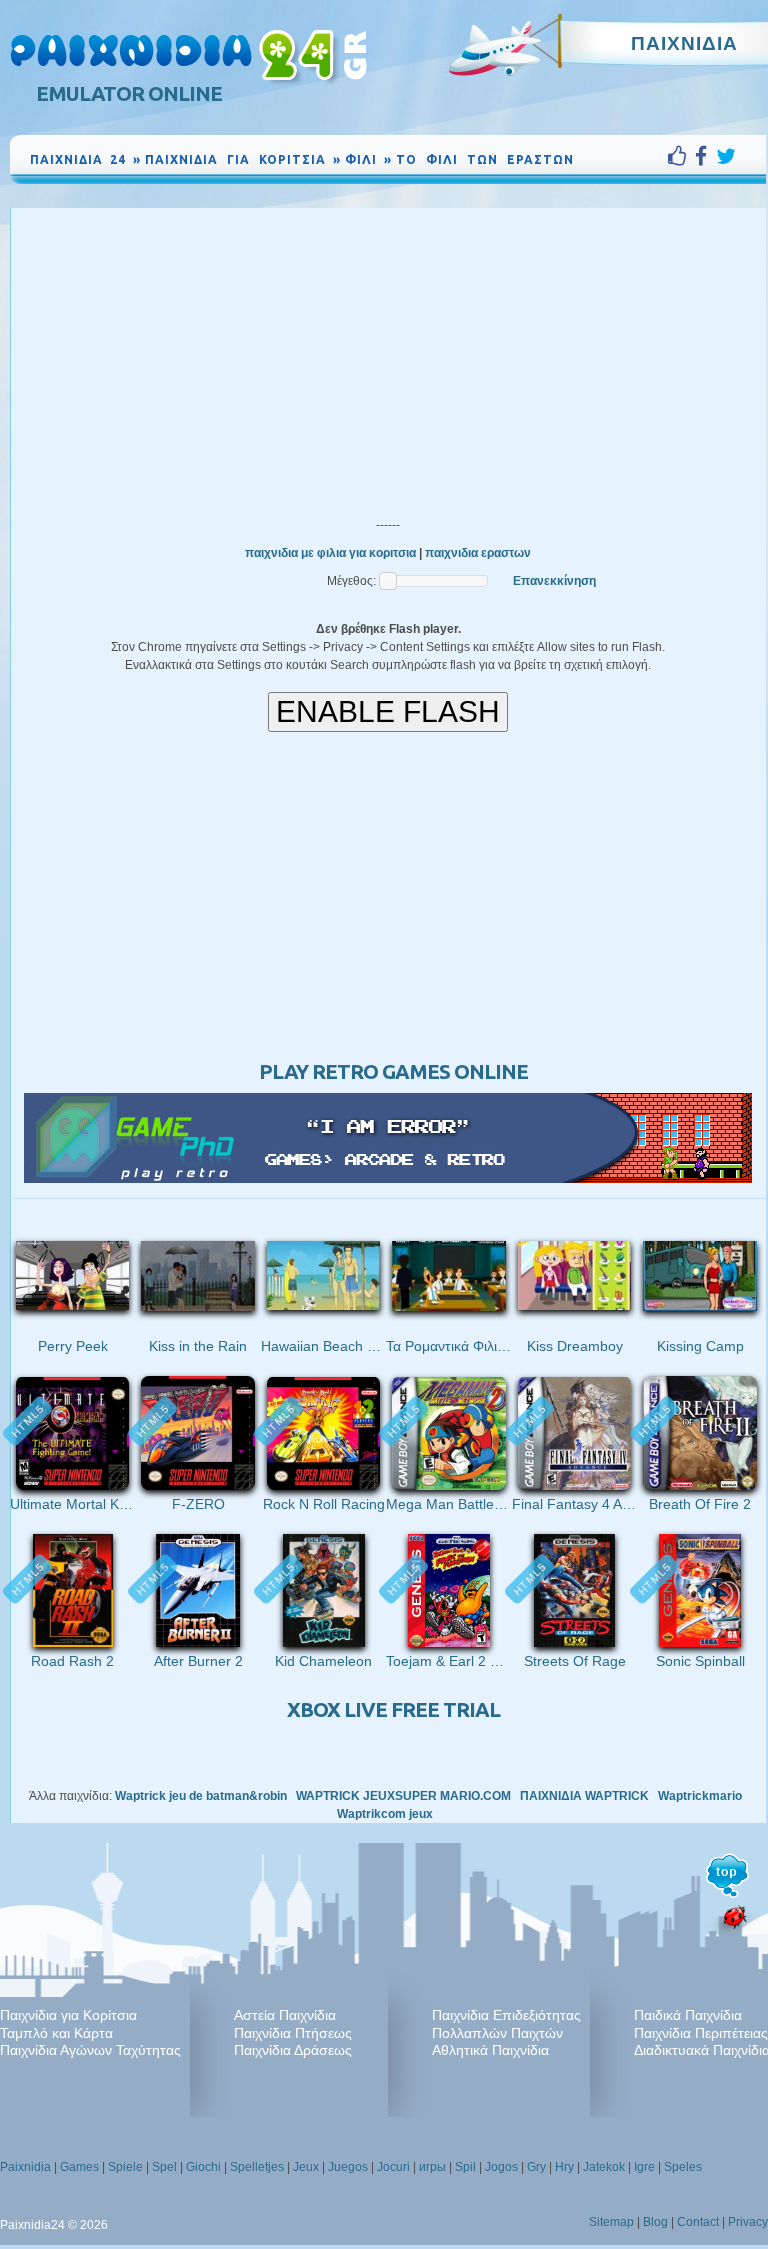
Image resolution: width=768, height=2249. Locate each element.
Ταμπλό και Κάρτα (56, 2033)
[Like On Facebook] (681, 156)
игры (432, 2167)
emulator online (129, 93)
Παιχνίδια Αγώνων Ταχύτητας (90, 2050)
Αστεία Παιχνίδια (285, 2015)
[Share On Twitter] (726, 156)
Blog (655, 2222)
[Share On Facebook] (705, 156)
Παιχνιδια (684, 43)
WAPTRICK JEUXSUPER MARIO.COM (403, 1796)
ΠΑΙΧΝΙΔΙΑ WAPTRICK (584, 1796)
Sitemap (611, 2222)
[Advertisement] (388, 358)
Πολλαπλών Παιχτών (497, 2033)
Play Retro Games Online (393, 1071)
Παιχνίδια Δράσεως (293, 2050)
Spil (465, 2167)
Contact (698, 2222)
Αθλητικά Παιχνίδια (490, 2050)
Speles (683, 2167)
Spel (164, 2167)
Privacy (748, 2222)
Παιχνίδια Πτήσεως (293, 2033)
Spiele (125, 2167)
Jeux (306, 2167)
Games (79, 2167)
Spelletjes (257, 2167)
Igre (644, 2167)
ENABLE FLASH (388, 711)
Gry (536, 2167)
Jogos (501, 2167)
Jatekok (604, 2167)
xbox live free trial (393, 1709)
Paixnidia (25, 2167)
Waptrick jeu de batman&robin (201, 1796)
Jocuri (393, 2167)
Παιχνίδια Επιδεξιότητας (506, 2015)
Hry (564, 2167)
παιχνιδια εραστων (478, 553)
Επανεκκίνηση (554, 581)
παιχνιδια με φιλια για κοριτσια (330, 553)
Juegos (348, 2167)
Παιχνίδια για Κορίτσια (68, 2015)
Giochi (203, 2167)
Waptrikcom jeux (385, 1814)
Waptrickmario (700, 1796)
